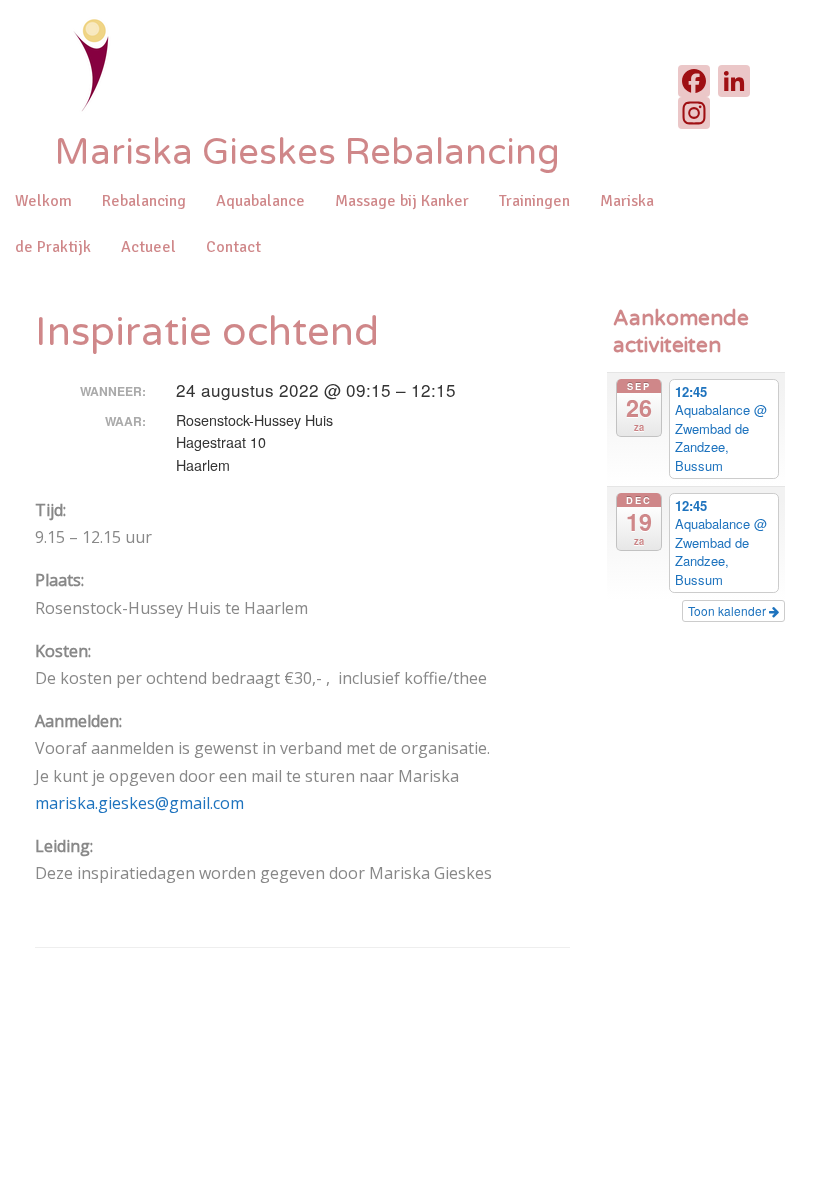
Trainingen (534, 201)
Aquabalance (260, 201)
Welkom (43, 201)
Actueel (148, 247)
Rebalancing (144, 201)
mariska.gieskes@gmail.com (139, 803)
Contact (233, 247)
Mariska (627, 201)
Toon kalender (728, 610)
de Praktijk (53, 247)
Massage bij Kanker (402, 201)
